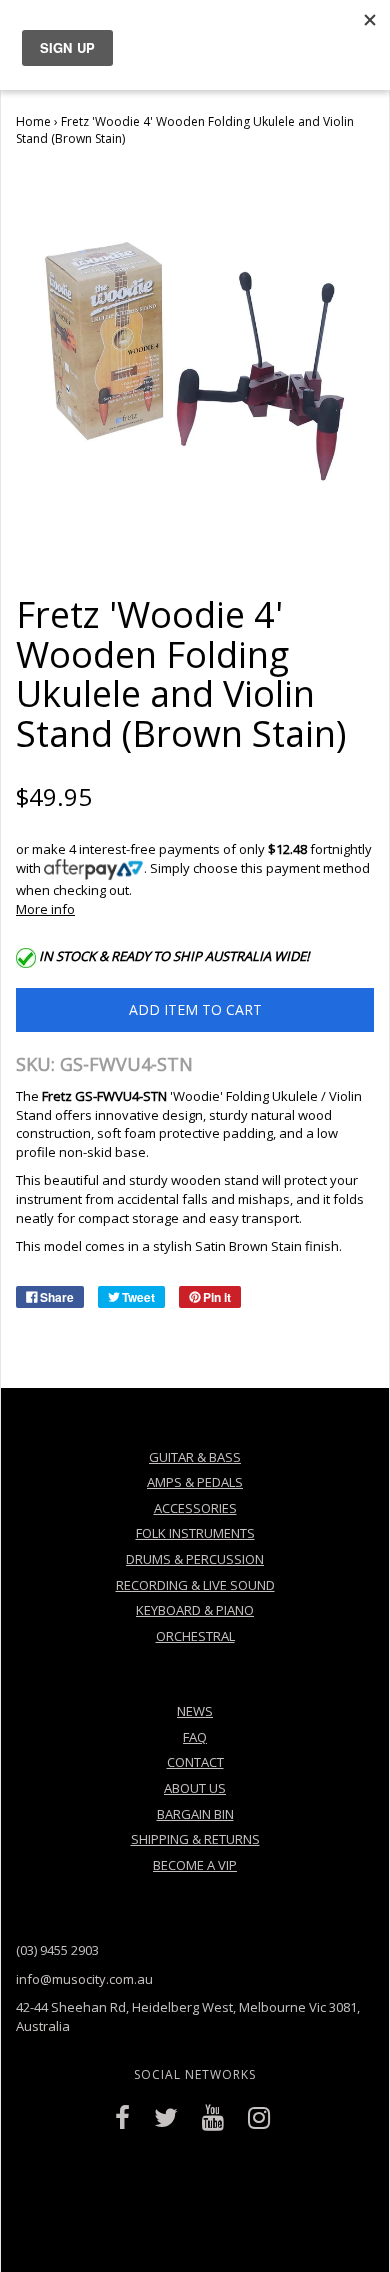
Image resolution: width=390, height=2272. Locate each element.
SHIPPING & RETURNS (195, 1839)
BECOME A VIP (195, 1865)
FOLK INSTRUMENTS (195, 1533)
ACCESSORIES (195, 1508)
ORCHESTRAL (195, 1636)
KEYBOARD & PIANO (195, 1610)
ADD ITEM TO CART (195, 1009)
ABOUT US (195, 1788)
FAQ (195, 1737)
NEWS (195, 1711)
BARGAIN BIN (195, 1814)
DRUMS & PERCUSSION (195, 1559)
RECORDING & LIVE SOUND (195, 1585)
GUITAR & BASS (195, 1457)
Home (33, 121)
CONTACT (195, 1762)
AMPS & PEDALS (195, 1482)
